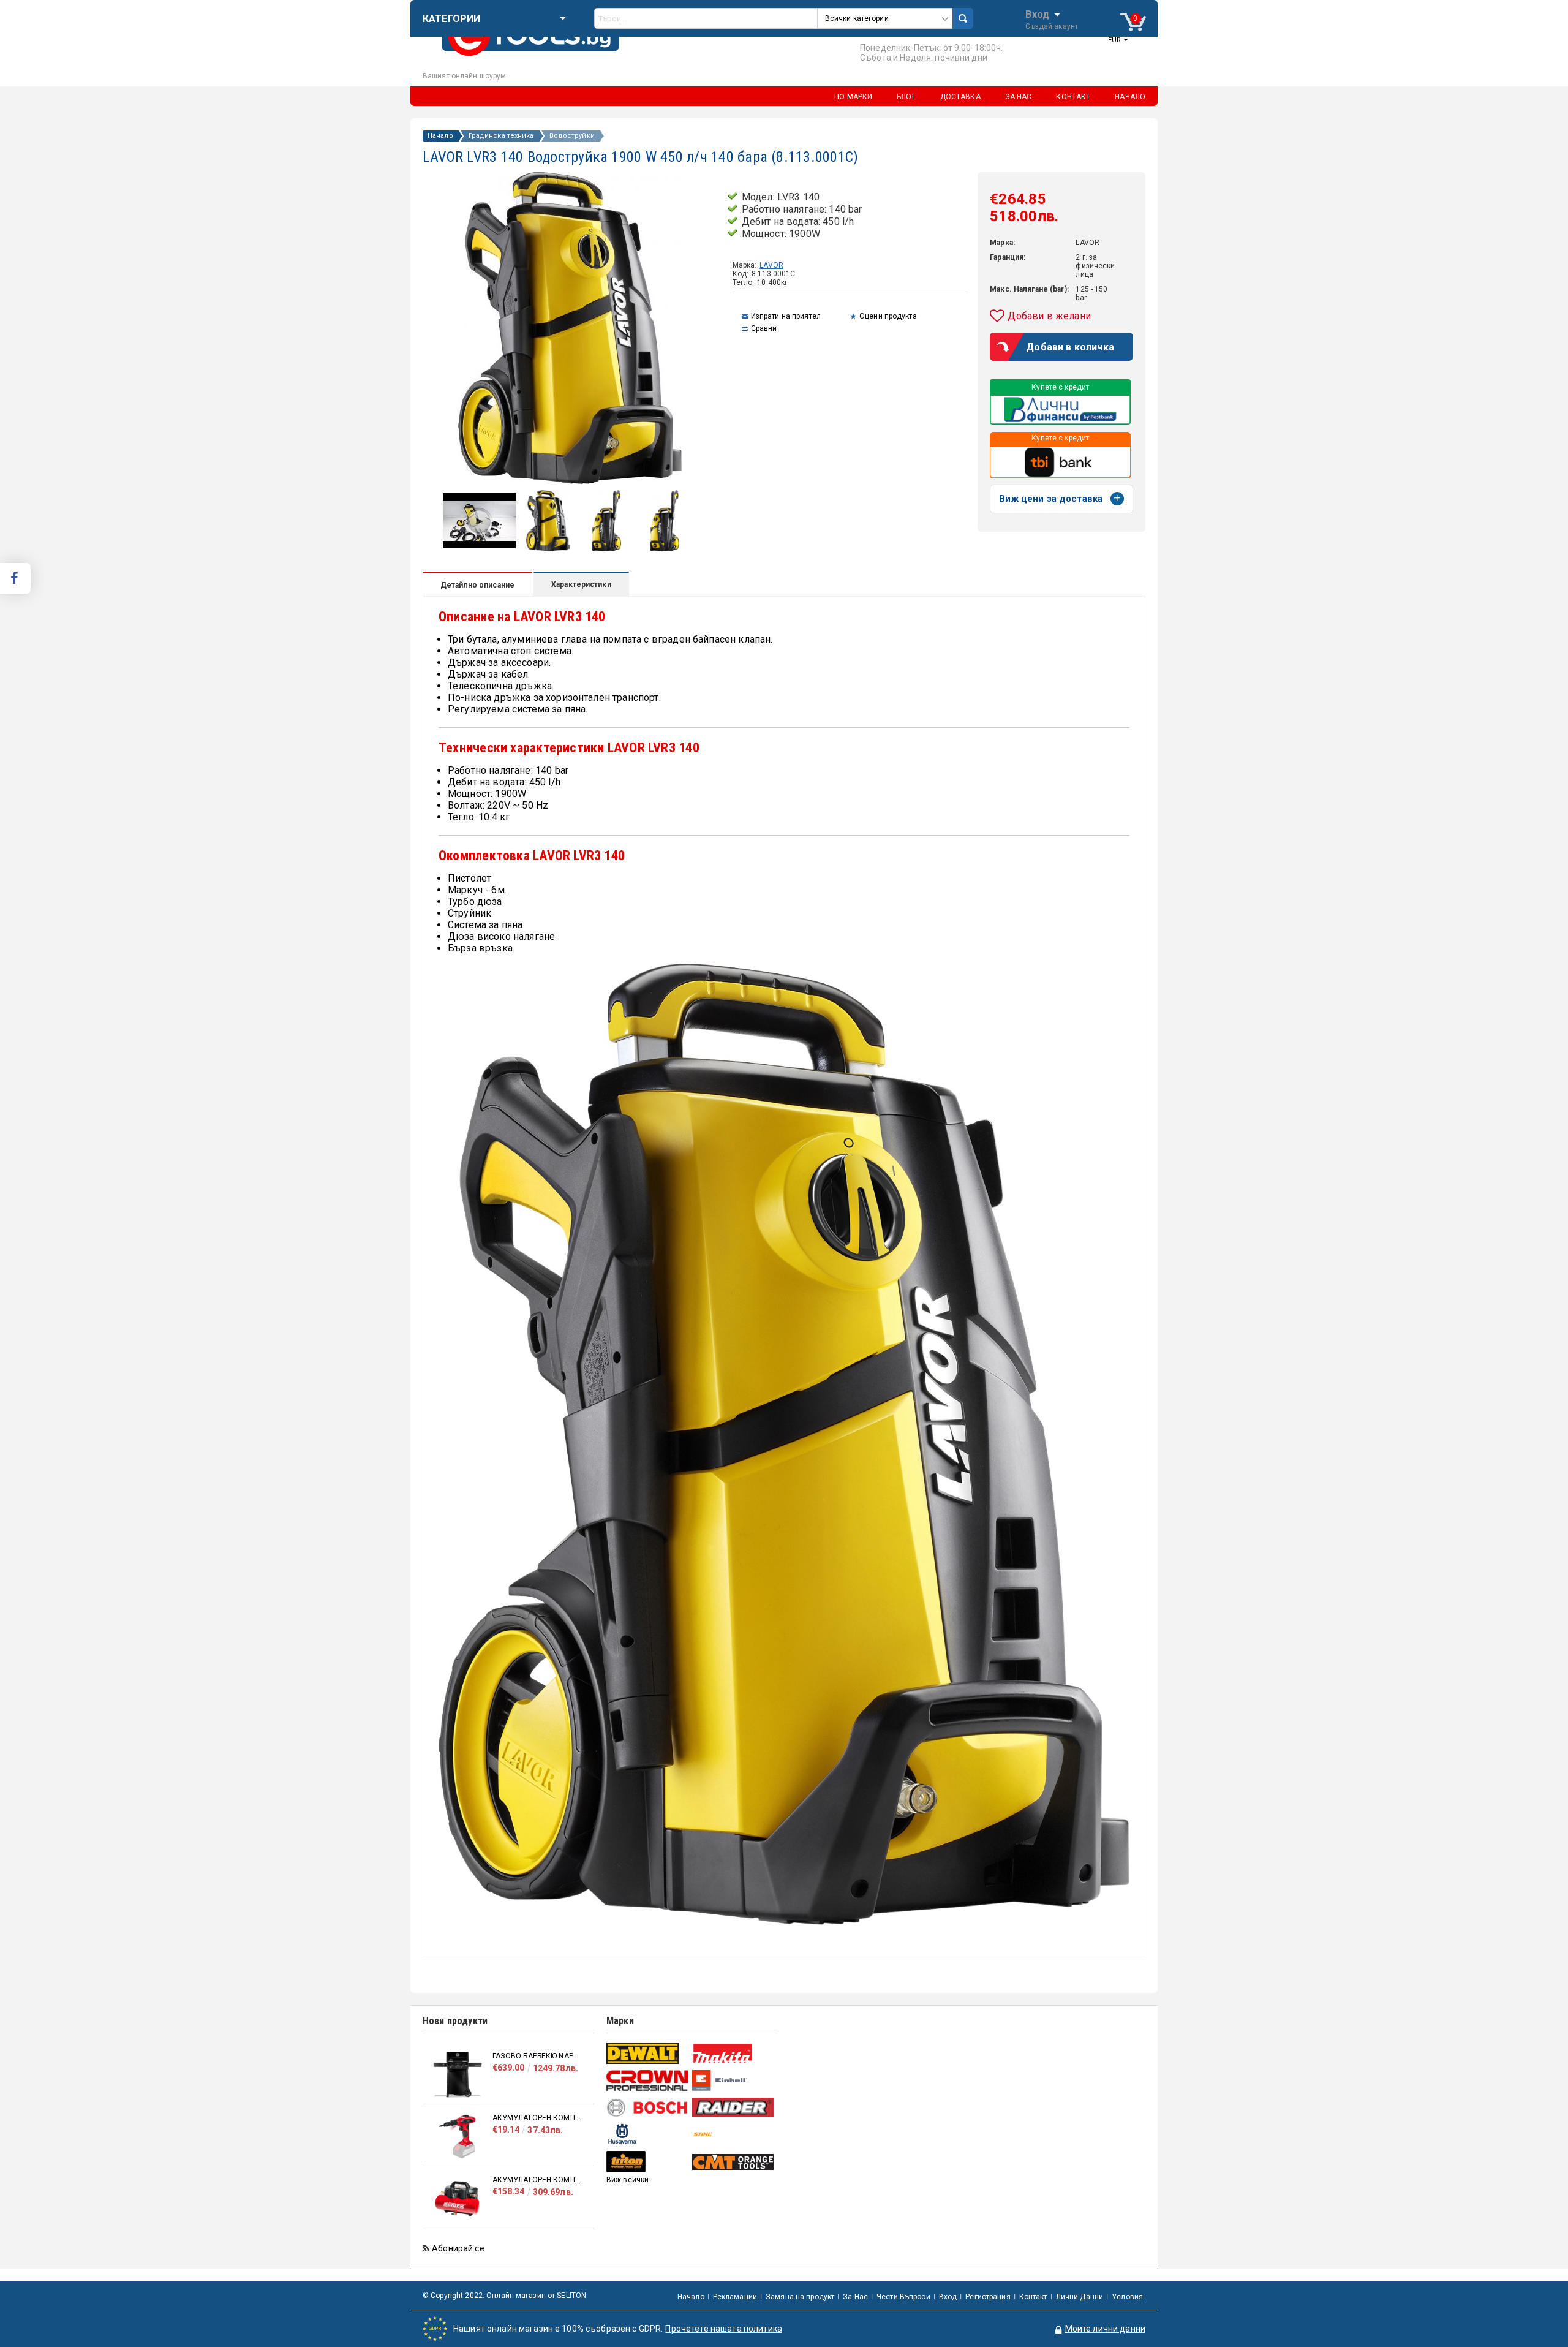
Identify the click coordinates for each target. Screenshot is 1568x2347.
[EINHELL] (733, 2081)
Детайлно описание (477, 585)
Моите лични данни (1105, 2329)
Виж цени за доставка (1051, 499)
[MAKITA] (733, 2053)
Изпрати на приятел (786, 316)
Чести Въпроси (903, 2297)
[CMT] (733, 2162)
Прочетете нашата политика (724, 2329)
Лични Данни (1080, 2297)
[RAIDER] (733, 2107)
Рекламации (735, 2297)
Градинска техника (501, 136)
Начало (440, 136)
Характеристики (581, 584)
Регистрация (988, 2297)
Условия (1127, 2297)
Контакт (1033, 2297)
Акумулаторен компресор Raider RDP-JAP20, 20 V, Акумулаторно (537, 2118)
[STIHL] (733, 2134)
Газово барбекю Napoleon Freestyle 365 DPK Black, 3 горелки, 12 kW (537, 2056)
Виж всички (628, 2180)
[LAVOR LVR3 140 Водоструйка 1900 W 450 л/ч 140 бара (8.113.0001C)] (548, 548)
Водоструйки (572, 136)
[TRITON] (648, 2162)
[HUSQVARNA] (648, 2134)
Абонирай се (458, 2248)
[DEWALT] (648, 2053)
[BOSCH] (648, 2108)
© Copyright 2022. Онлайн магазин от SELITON (504, 2296)
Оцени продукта (888, 316)
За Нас (855, 2297)
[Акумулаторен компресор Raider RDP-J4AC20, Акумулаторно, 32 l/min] (458, 2198)
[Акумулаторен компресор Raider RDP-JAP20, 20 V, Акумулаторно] (458, 2137)
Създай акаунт (1052, 26)
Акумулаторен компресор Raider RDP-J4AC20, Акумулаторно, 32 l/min (537, 2180)
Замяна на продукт (800, 2297)
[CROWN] (648, 2081)
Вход (1037, 13)
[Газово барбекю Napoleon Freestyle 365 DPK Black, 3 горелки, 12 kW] (458, 2075)
